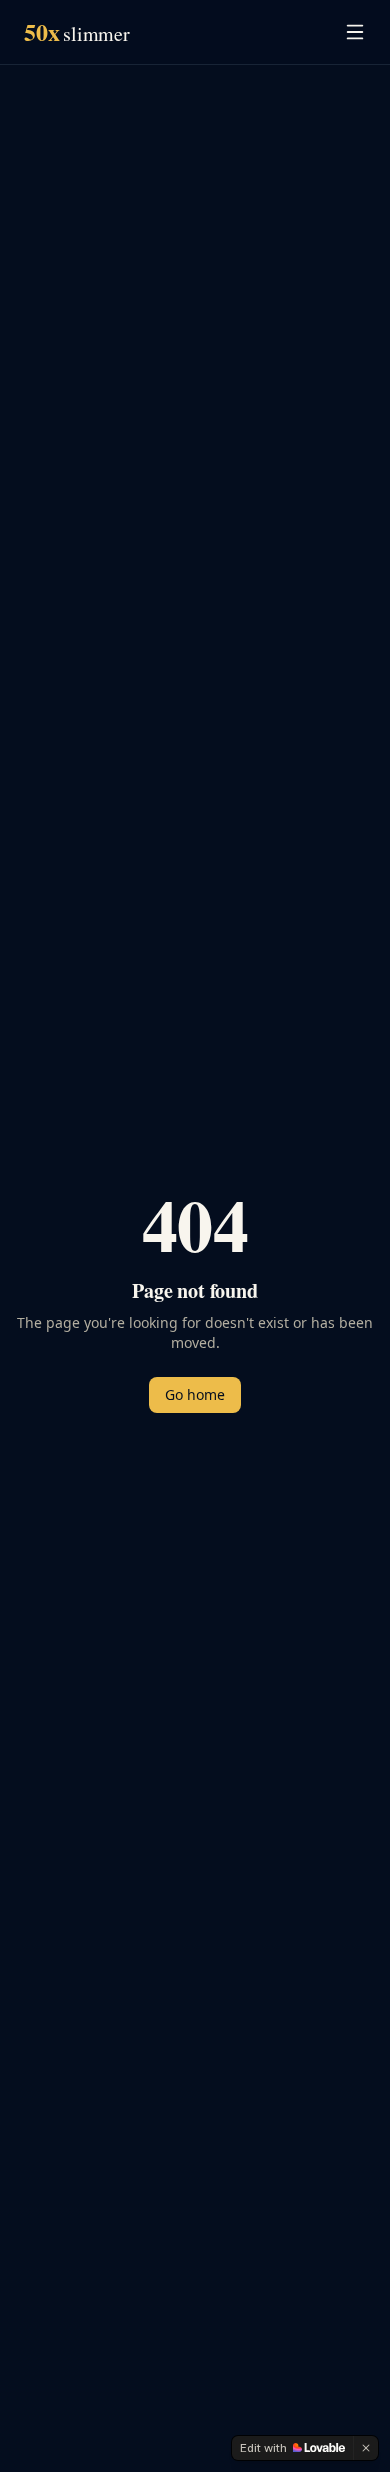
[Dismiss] (366, 2448)
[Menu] (355, 32)
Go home (195, 1394)
